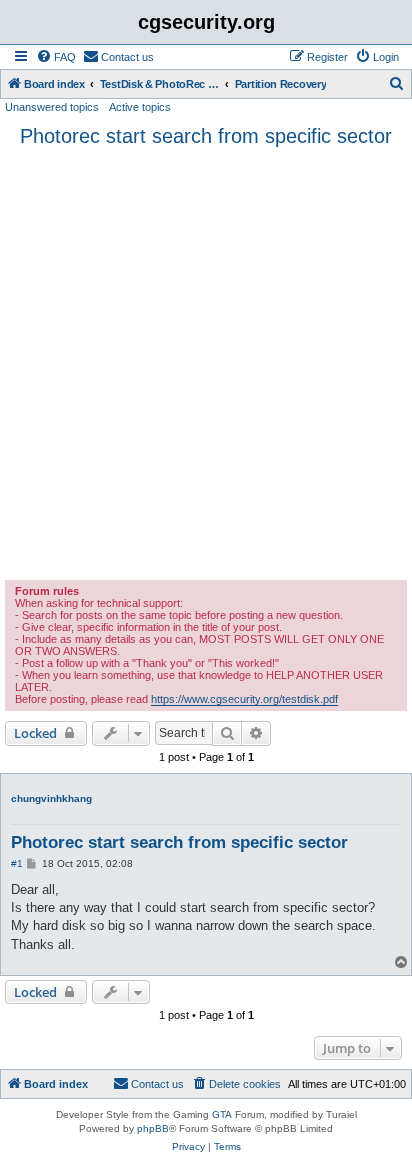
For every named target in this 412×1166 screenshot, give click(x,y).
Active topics (140, 107)
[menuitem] (56, 57)
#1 (17, 863)
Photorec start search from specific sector (206, 136)
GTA (222, 1114)
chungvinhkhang (51, 798)
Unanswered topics (52, 107)
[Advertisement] (206, 364)
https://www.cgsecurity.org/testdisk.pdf (244, 699)
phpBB (153, 1128)
